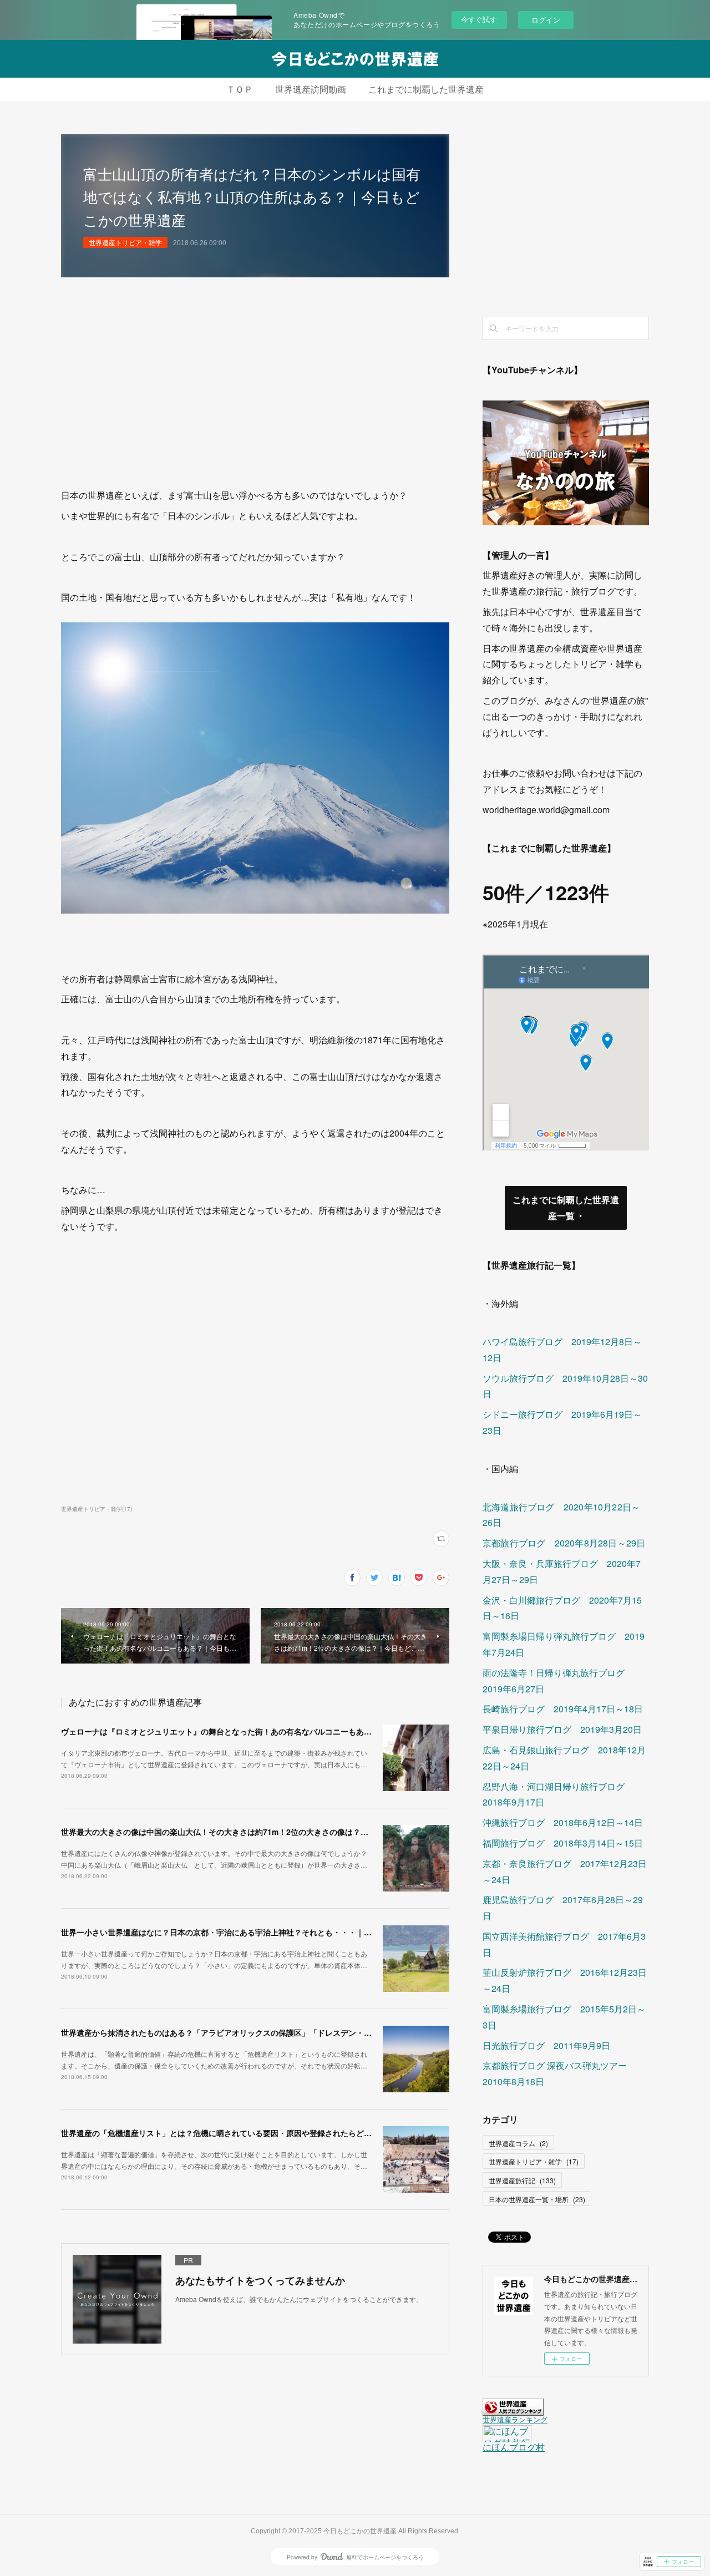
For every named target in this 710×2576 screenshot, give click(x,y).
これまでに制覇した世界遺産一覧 (566, 1208)
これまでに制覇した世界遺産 (426, 90)
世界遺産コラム (518, 2143)
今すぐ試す (479, 19)
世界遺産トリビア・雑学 (125, 242)
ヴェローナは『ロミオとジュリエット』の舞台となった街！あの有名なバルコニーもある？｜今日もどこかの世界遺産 (267, 1731)
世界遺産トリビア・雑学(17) (97, 1509)
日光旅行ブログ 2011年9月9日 (546, 2045)
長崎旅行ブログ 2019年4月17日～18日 (563, 1709)
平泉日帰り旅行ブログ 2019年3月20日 (562, 1729)
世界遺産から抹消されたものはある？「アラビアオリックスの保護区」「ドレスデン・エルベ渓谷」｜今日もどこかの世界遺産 (282, 2032)
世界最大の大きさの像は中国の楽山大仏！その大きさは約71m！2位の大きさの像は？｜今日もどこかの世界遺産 (257, 1832)
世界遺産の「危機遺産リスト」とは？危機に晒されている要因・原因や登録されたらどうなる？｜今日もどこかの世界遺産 (275, 2133)
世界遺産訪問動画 (311, 90)
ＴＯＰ (240, 90)
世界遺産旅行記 (522, 2180)
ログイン (546, 20)
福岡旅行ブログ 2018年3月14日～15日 (563, 1843)
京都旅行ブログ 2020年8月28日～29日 (564, 1543)
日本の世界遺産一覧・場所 (537, 2199)
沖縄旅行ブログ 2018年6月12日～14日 (563, 1822)
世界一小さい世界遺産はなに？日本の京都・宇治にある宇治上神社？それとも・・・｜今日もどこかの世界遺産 (255, 1932)
